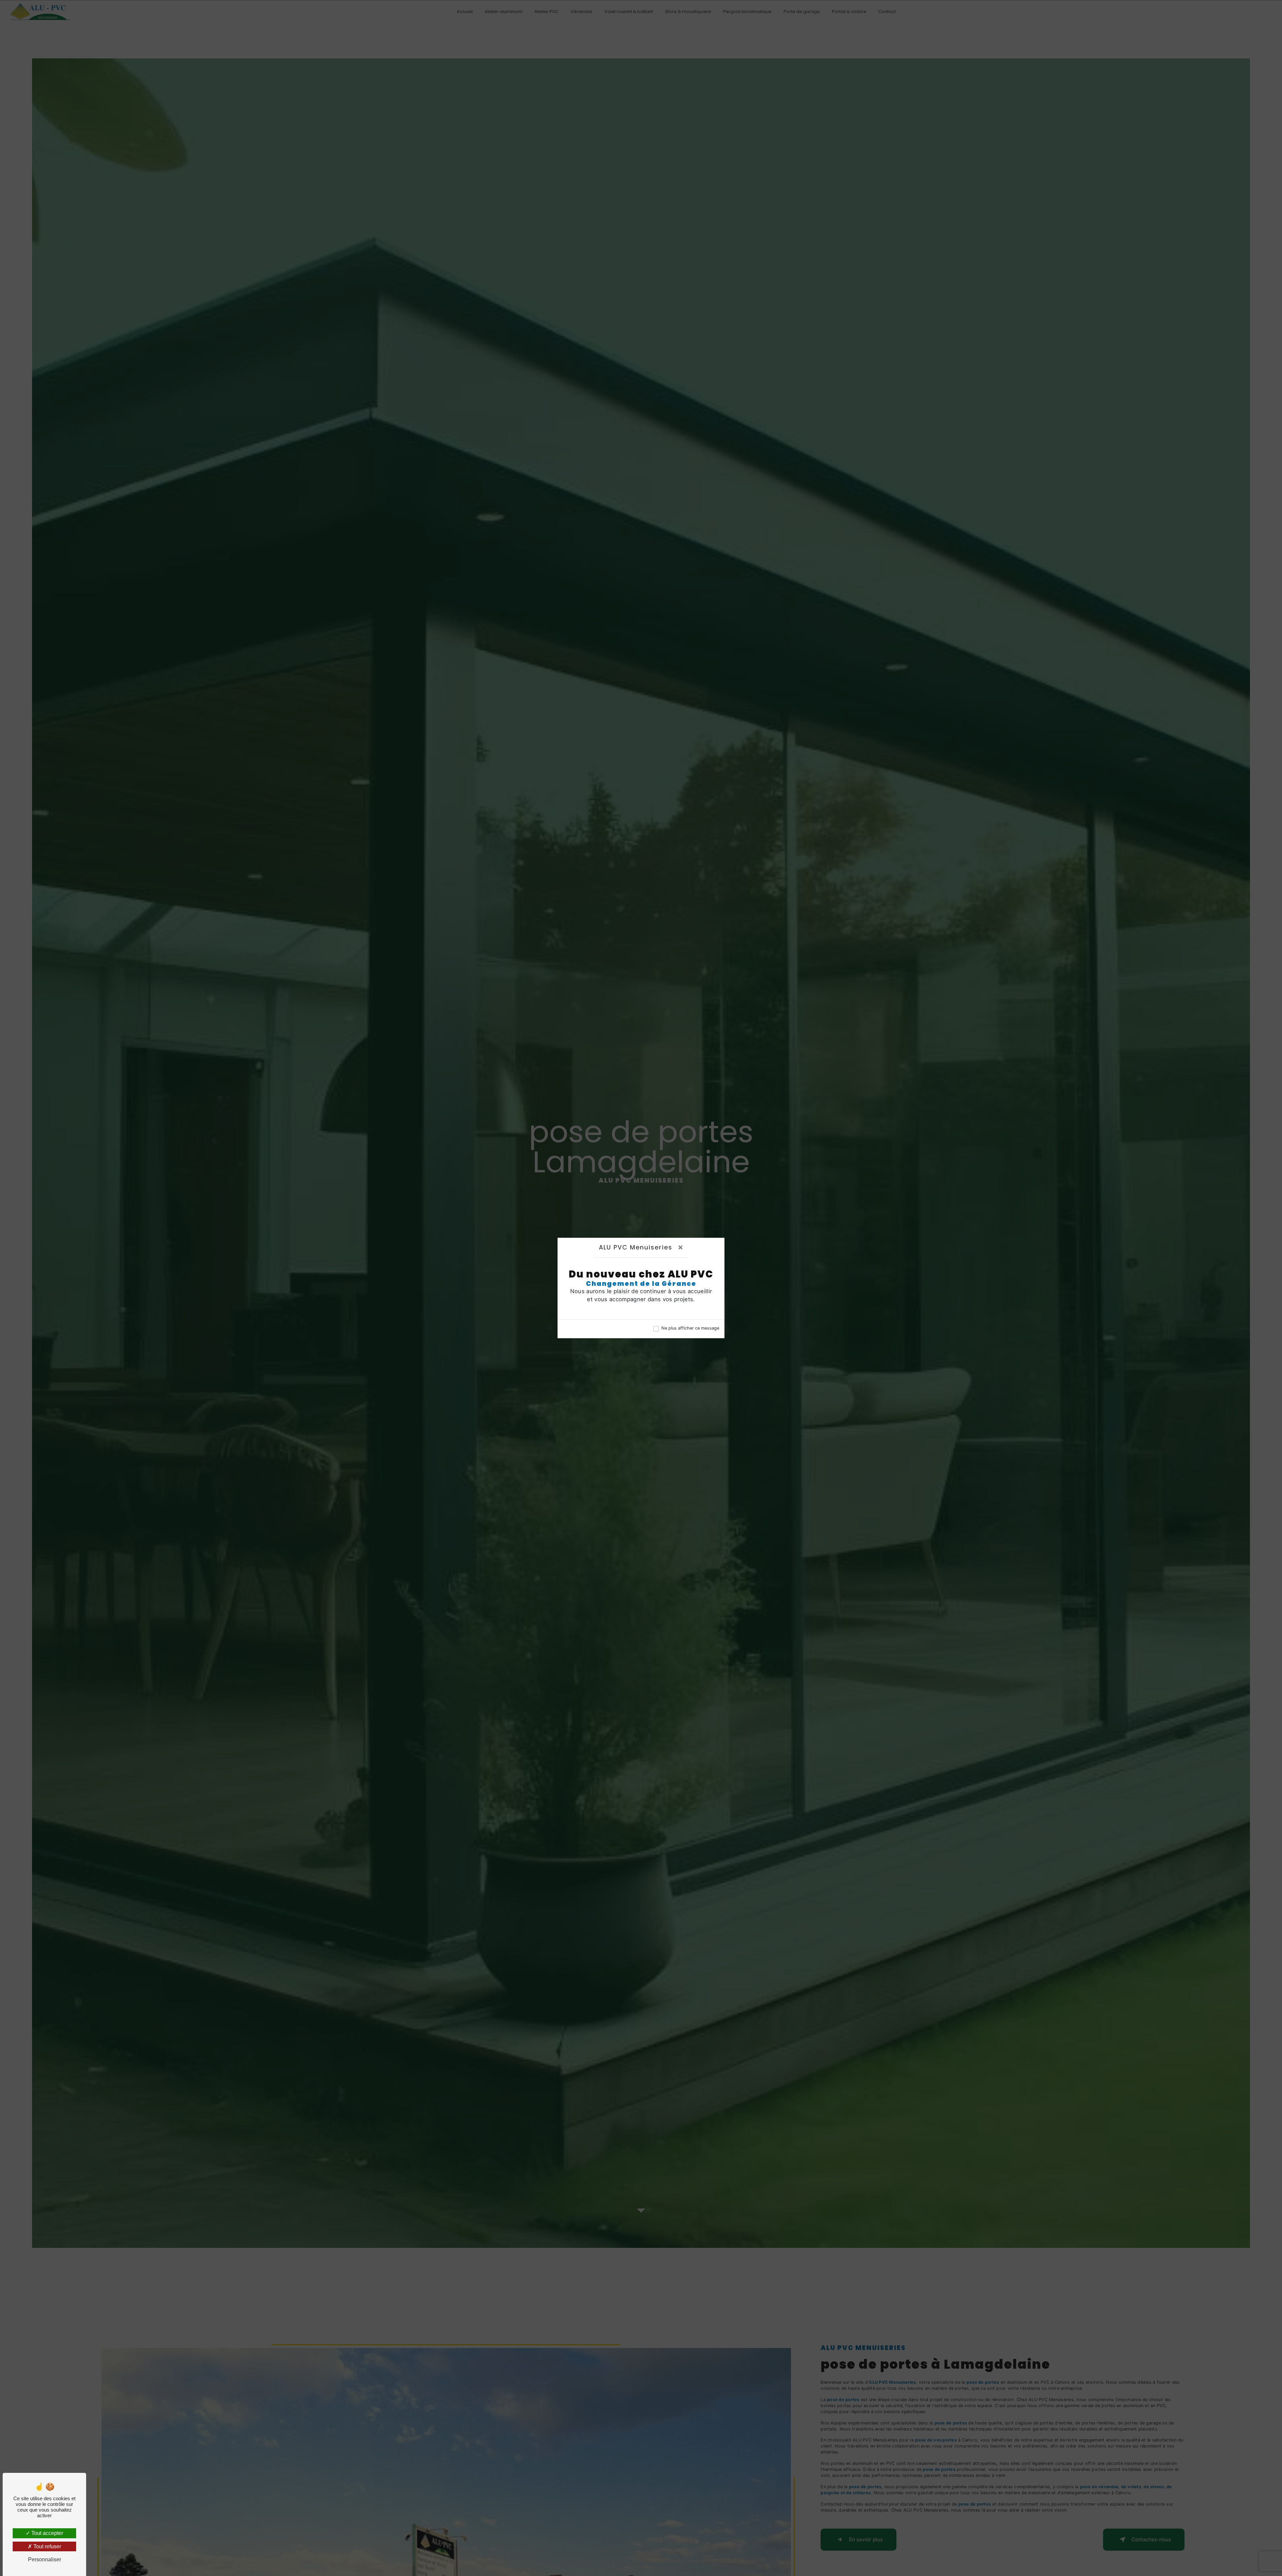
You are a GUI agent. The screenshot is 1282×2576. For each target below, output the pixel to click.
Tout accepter (47, 2533)
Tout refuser (47, 2546)
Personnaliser (45, 2559)
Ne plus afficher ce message (690, 1328)
